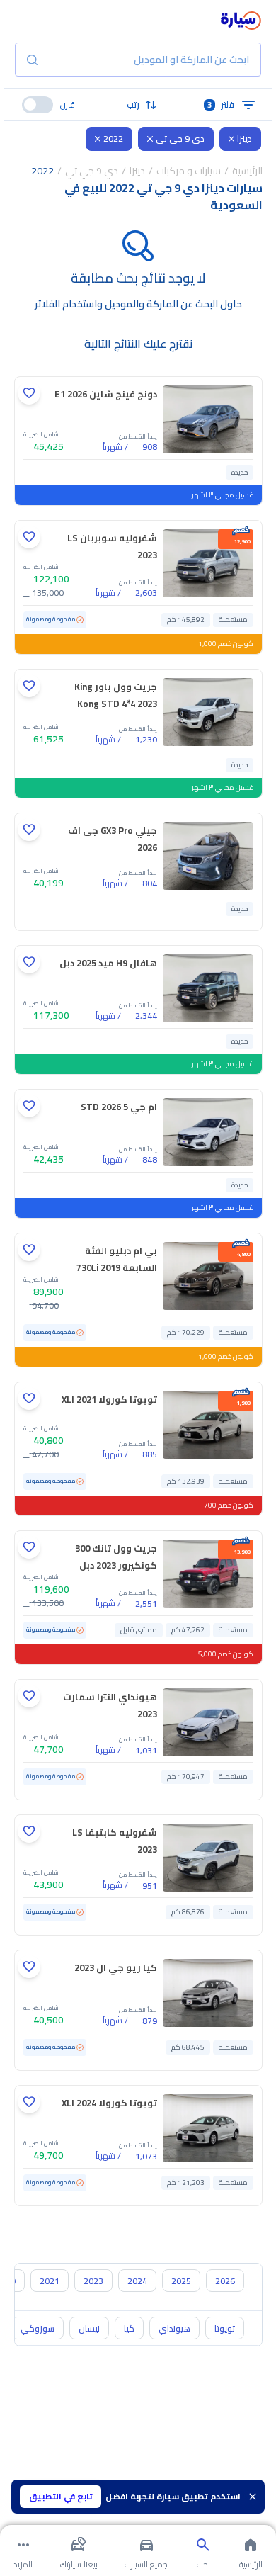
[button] (138, 105)
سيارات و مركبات (189, 171)
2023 (93, 2281)
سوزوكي (38, 2328)
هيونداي (174, 2328)
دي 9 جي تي (180, 139)
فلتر (221, 104)
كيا (129, 2328)
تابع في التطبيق (61, 2496)
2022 (113, 139)
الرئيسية (247, 171)
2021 (50, 2281)
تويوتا (225, 2328)
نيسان (89, 2328)
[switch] (38, 105)
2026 (225, 2281)
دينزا (245, 139)
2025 (181, 2281)
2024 (137, 2281)
